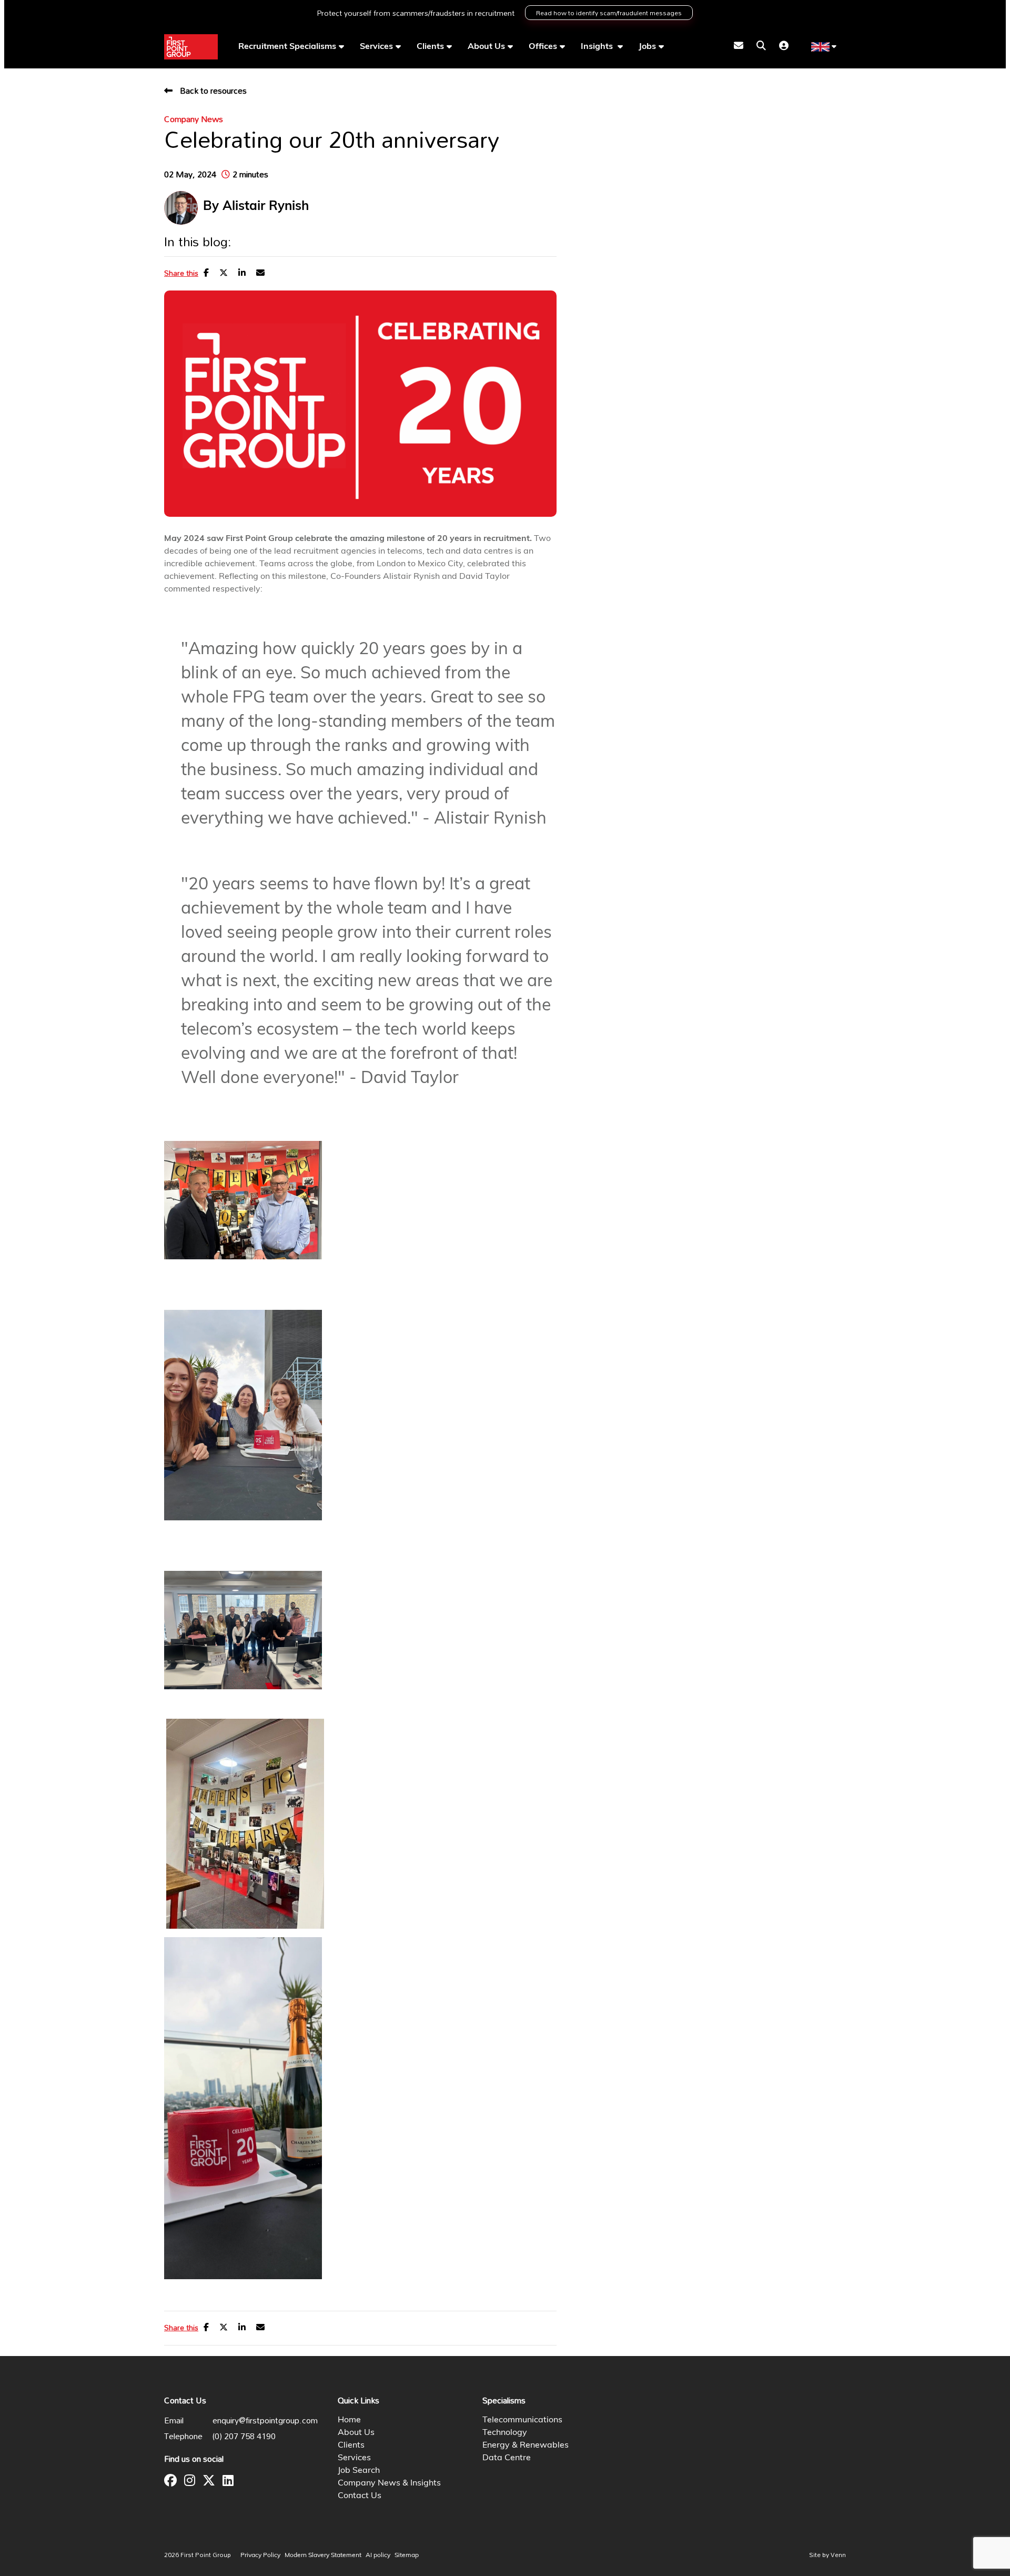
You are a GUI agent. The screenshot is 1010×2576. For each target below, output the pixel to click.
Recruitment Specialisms (287, 47)
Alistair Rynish (266, 207)
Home (349, 2420)
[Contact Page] (739, 47)
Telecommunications (522, 2420)
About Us (486, 47)
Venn (838, 2554)
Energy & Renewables (526, 2445)
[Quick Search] (761, 47)
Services (376, 47)
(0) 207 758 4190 (244, 2436)
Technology (505, 2433)
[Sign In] (784, 47)
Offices (543, 47)
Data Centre (507, 2458)
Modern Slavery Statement (323, 2555)
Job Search (359, 2471)
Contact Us (360, 2496)
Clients (430, 47)
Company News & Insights (389, 2483)
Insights (598, 47)
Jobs (647, 47)
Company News (194, 119)
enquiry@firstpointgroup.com (265, 2420)
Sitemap (407, 2555)
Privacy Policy (260, 2555)
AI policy (378, 2555)
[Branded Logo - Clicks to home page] (191, 47)
